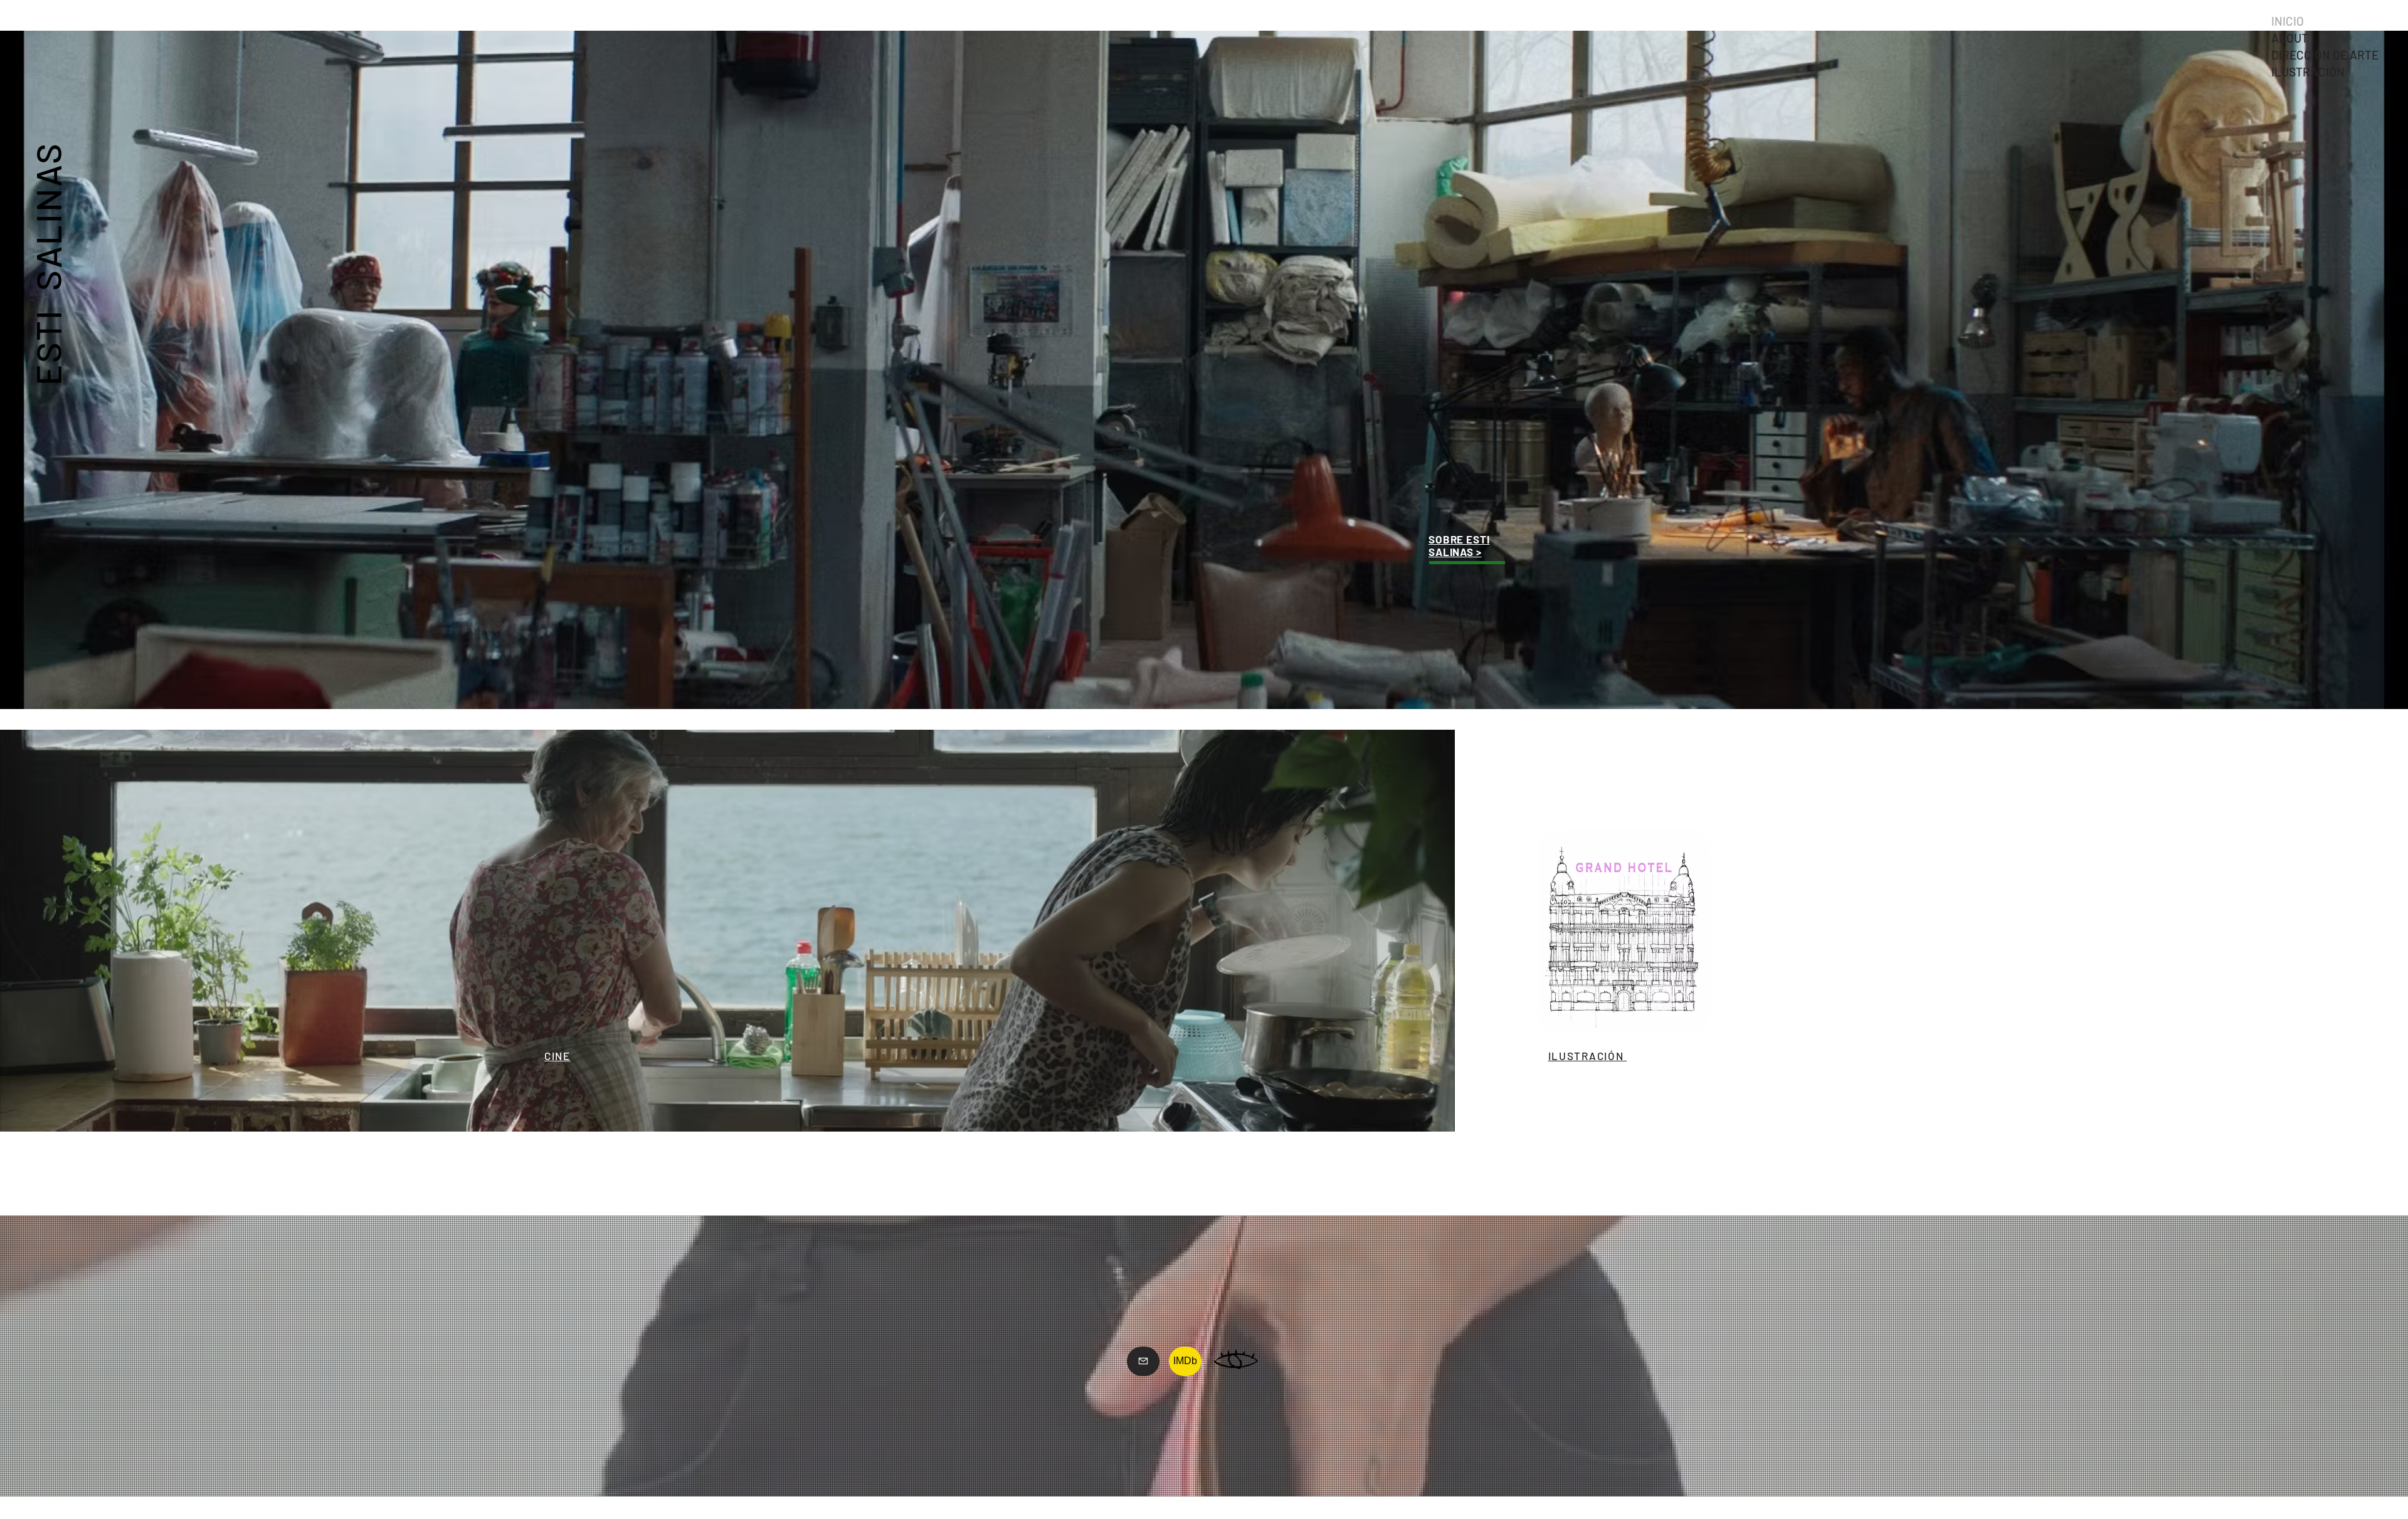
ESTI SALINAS (47, 263)
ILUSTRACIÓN (2308, 72)
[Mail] (1143, 1361)
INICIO (2288, 21)
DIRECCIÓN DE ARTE (2325, 55)
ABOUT (2290, 38)
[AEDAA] (1236, 1361)
